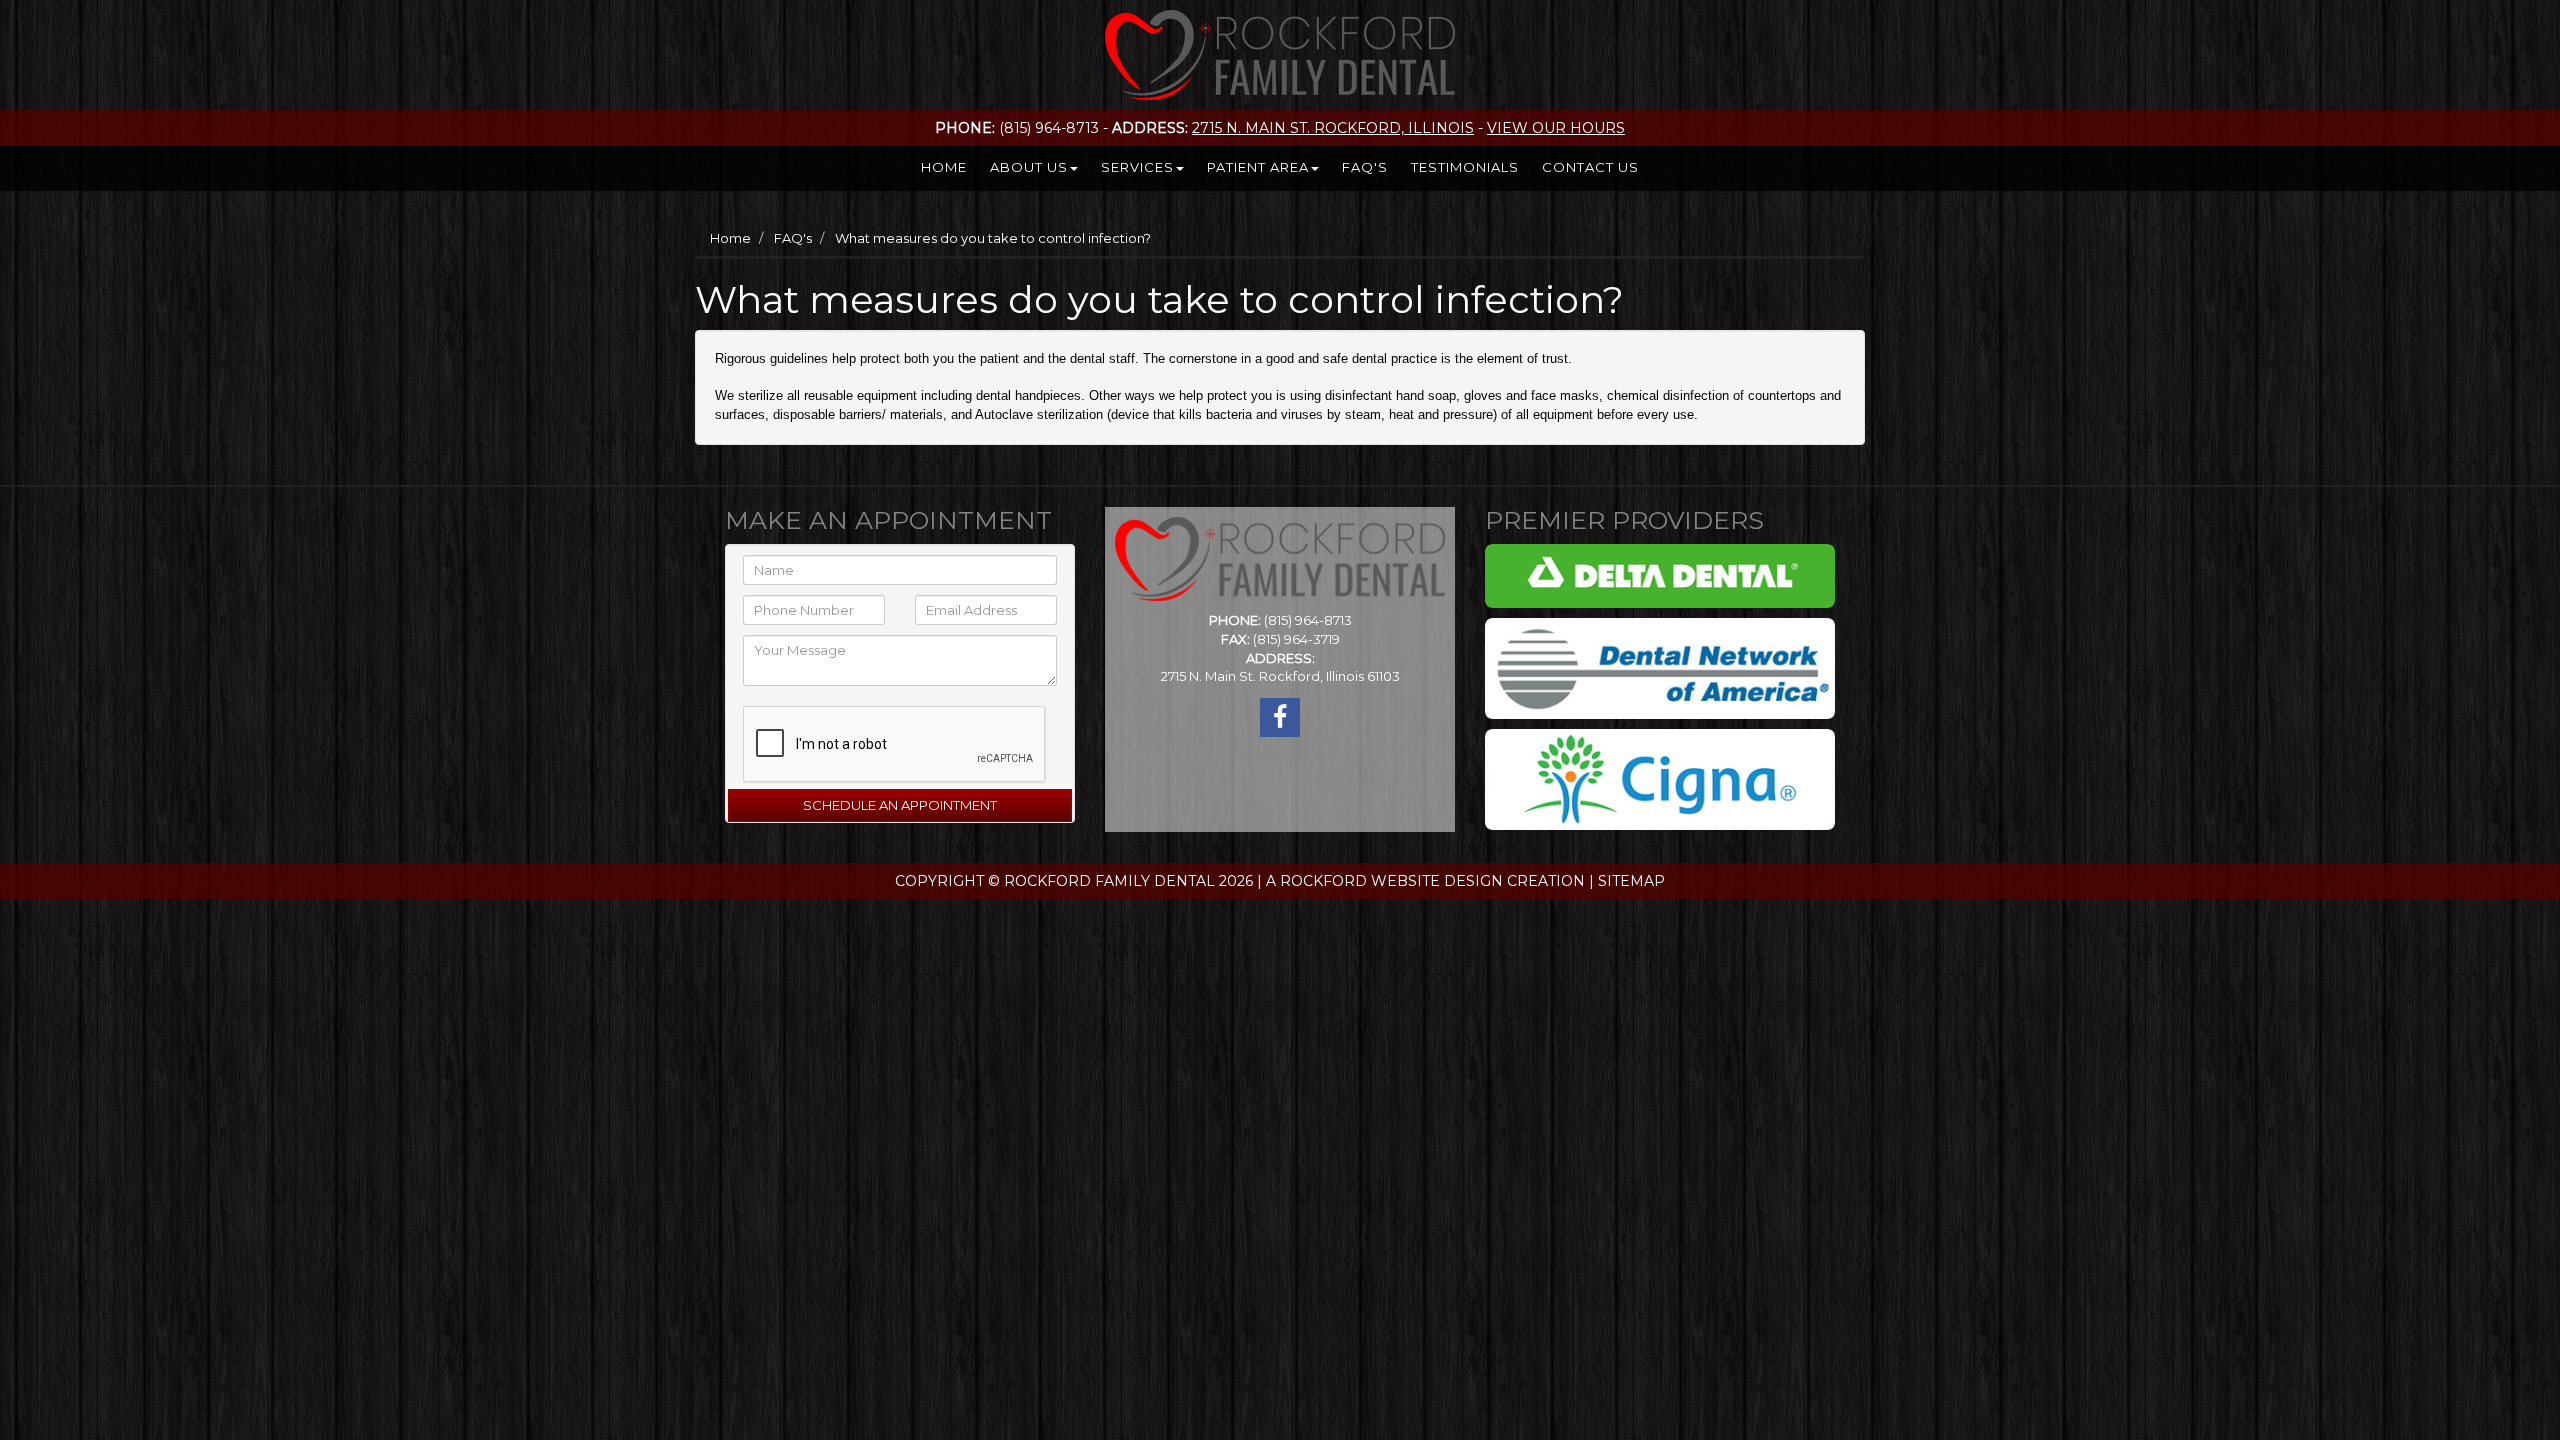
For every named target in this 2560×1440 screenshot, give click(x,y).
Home (944, 167)
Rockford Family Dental (1109, 881)
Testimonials (1465, 167)
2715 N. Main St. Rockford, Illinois (1333, 128)
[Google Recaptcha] (878, 740)
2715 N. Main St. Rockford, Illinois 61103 (1280, 676)
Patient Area (1258, 167)
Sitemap (1631, 881)
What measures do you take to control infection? (993, 238)
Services (1137, 167)
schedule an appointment (900, 805)
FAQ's (1365, 167)
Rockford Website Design (1391, 881)
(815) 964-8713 (1308, 620)
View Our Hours (1556, 128)
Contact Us (1590, 167)
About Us (1029, 167)
